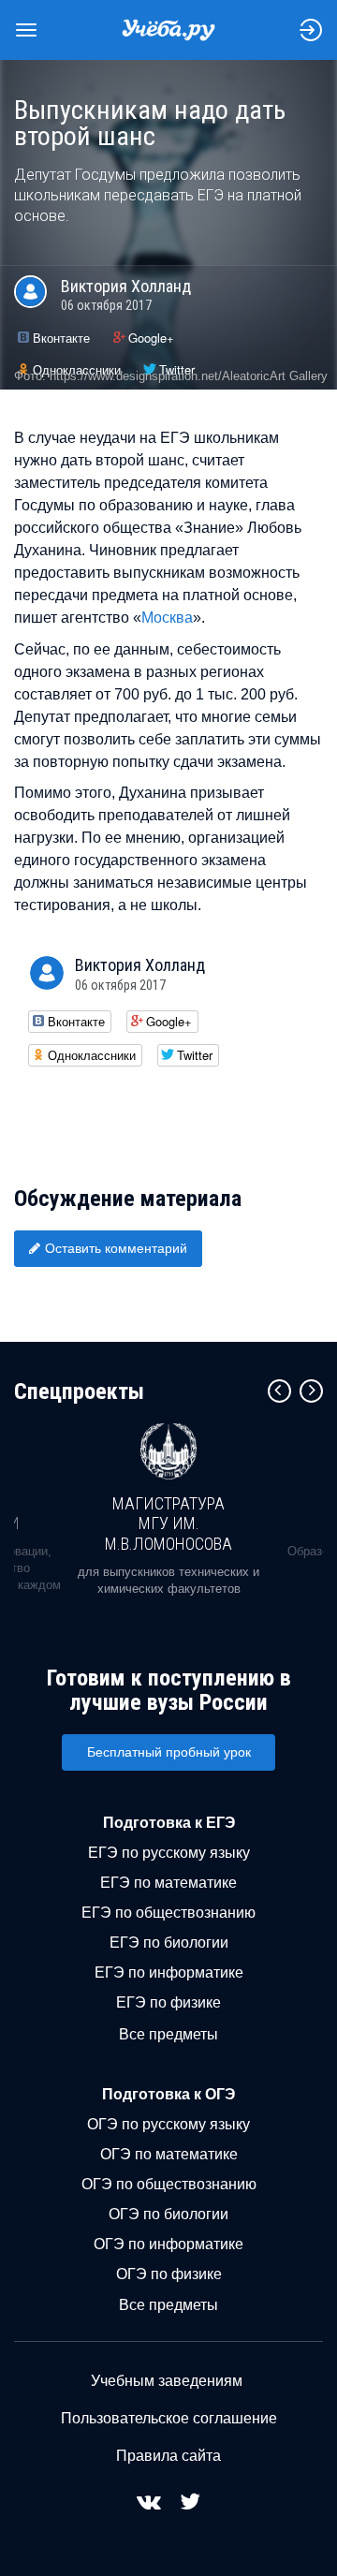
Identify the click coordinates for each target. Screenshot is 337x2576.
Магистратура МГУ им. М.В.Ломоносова (168, 1524)
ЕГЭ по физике (168, 2002)
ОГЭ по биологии (168, 2214)
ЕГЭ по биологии (169, 1943)
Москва (167, 618)
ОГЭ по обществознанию (169, 2184)
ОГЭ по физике (169, 2274)
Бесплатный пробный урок (169, 1752)
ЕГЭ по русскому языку (169, 1853)
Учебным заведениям (167, 2381)
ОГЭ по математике (169, 2154)
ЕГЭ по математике (168, 1883)
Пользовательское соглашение (169, 2418)
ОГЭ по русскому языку (168, 2124)
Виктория (126, 286)
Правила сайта (168, 2456)
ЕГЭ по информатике (169, 1972)
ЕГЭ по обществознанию (168, 1913)
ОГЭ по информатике (168, 2244)
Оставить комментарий (116, 1248)
